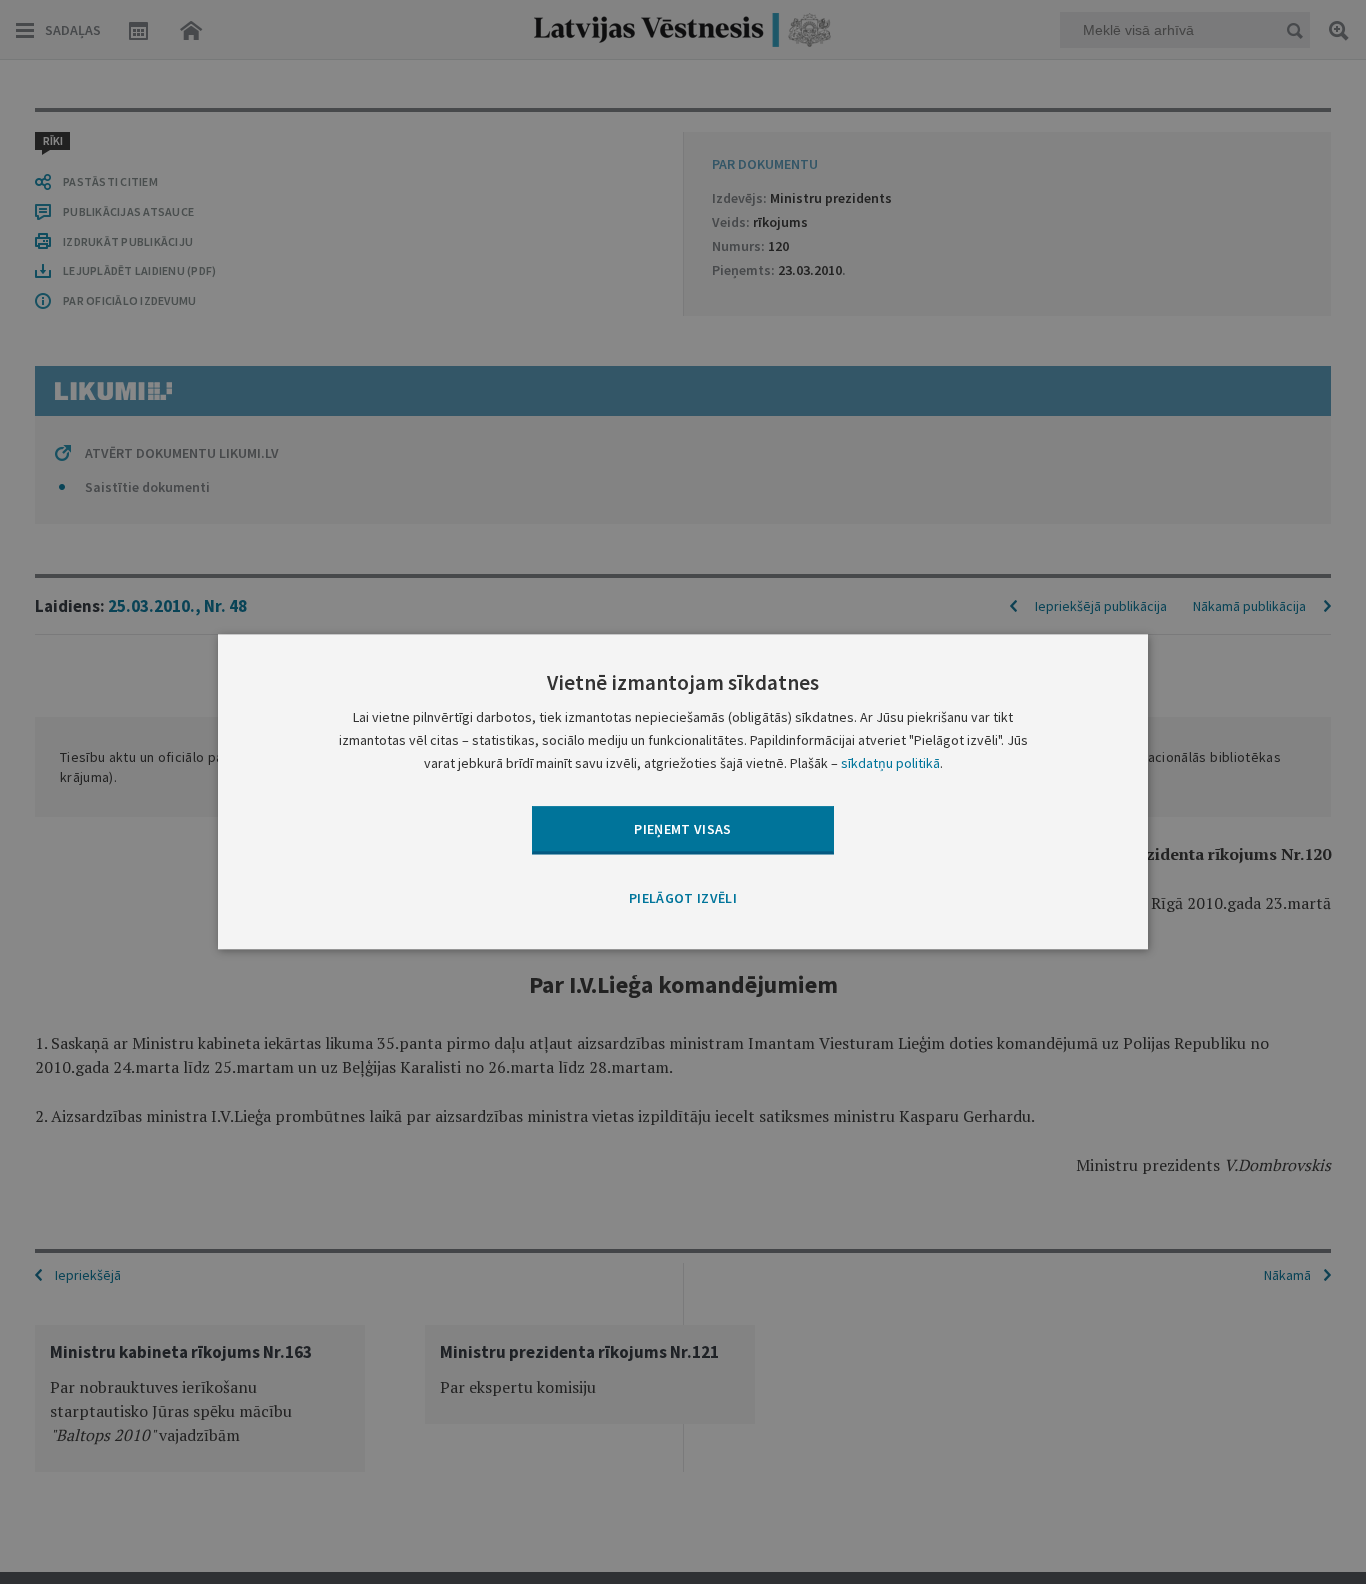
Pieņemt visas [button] (683, 829)
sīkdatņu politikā (890, 764)
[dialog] (683, 791)
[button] (683, 899)
